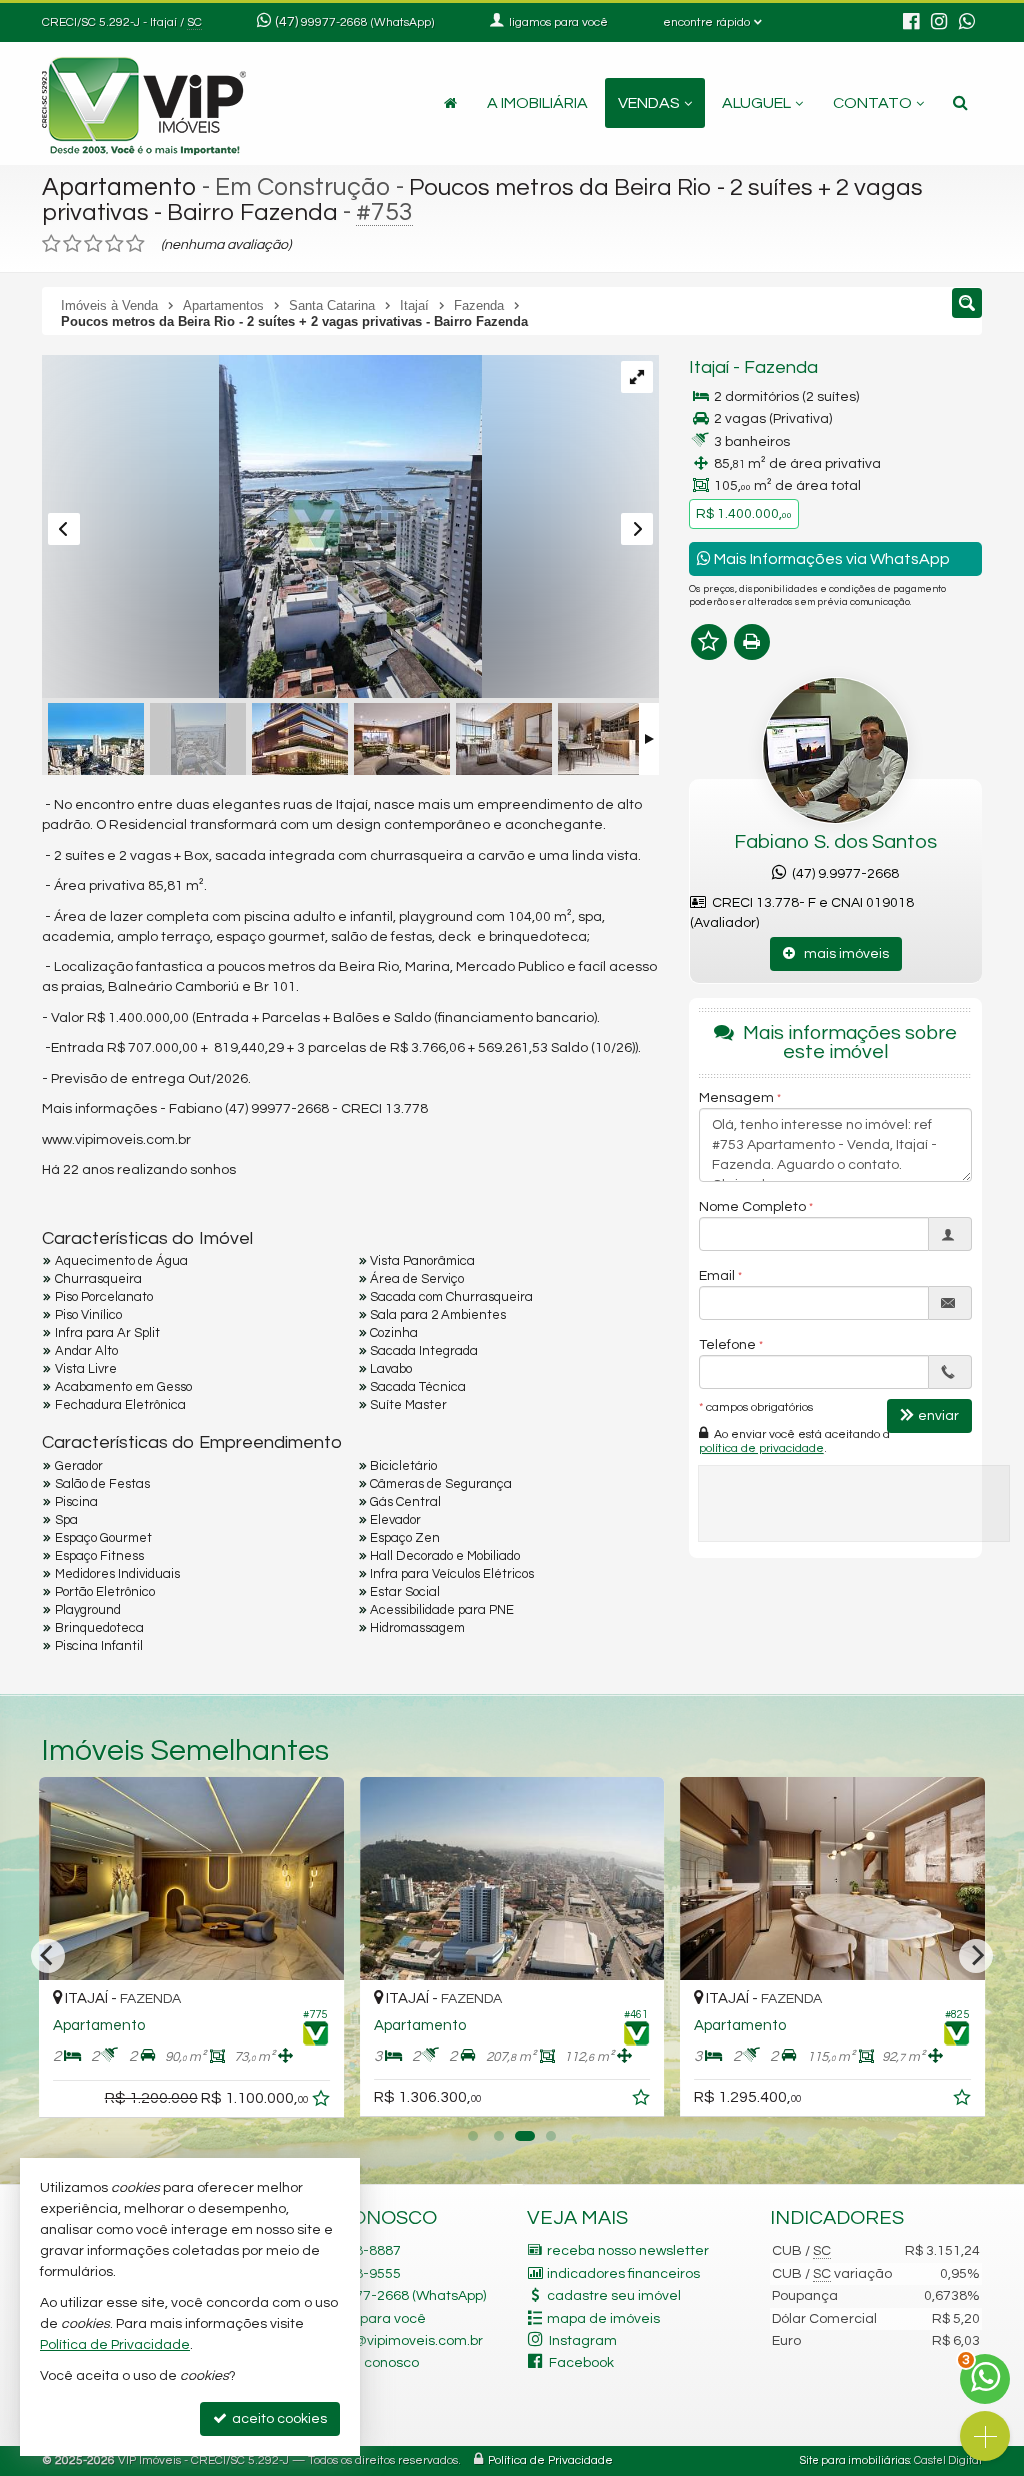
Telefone (727, 1345)
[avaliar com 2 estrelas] (72, 244)
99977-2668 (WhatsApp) (367, 22)
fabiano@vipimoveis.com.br (394, 2341)
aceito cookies (278, 2419)
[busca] (960, 103)
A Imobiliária (537, 103)
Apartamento (119, 187)
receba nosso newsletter (628, 2251)
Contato (872, 103)
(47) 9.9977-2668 (842, 874)
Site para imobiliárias (855, 2460)
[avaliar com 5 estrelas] (135, 244)
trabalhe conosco (362, 2363)
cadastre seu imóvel (614, 2296)
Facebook (581, 2363)
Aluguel (756, 103)
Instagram (583, 2341)
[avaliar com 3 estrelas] (93, 244)
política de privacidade (761, 1448)
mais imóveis (842, 954)
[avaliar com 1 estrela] (51, 244)
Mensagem (736, 1098)
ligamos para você (365, 2319)
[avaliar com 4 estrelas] (114, 244)
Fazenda (781, 367)
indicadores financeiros (623, 2274)
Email (717, 1276)
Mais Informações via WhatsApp (830, 559)
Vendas (649, 103)
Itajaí (709, 367)
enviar (938, 1416)
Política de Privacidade (550, 2460)
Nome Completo (752, 1207)
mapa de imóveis (603, 2319)
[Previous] (48, 1956)
